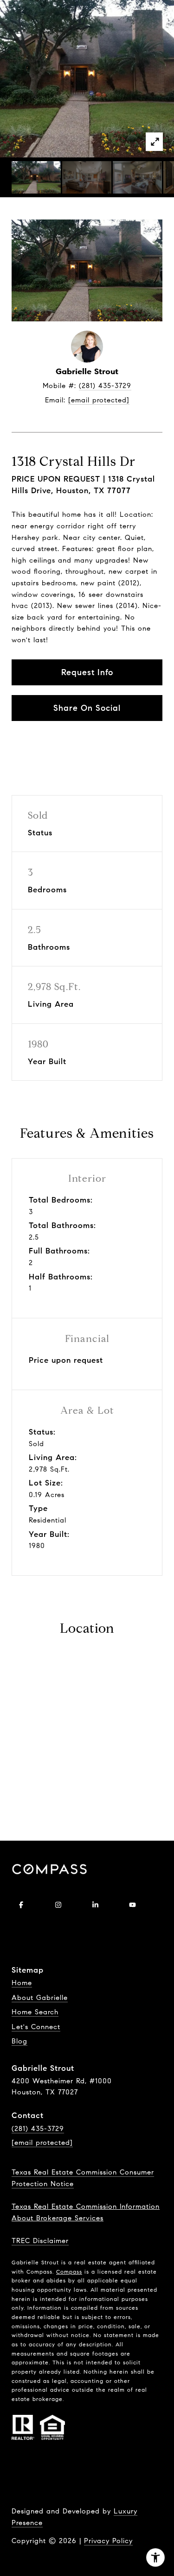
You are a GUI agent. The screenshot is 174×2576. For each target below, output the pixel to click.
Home (22, 1983)
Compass (69, 2272)
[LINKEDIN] (95, 1905)
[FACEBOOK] (21, 1905)
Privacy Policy (108, 2541)
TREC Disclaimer (40, 2241)
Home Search (35, 2012)
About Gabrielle (40, 1998)
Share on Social (87, 708)
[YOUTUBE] (132, 1905)
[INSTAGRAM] (58, 1905)
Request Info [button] (87, 672)
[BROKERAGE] (21, 1930)
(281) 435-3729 (105, 386)
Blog (19, 2041)
